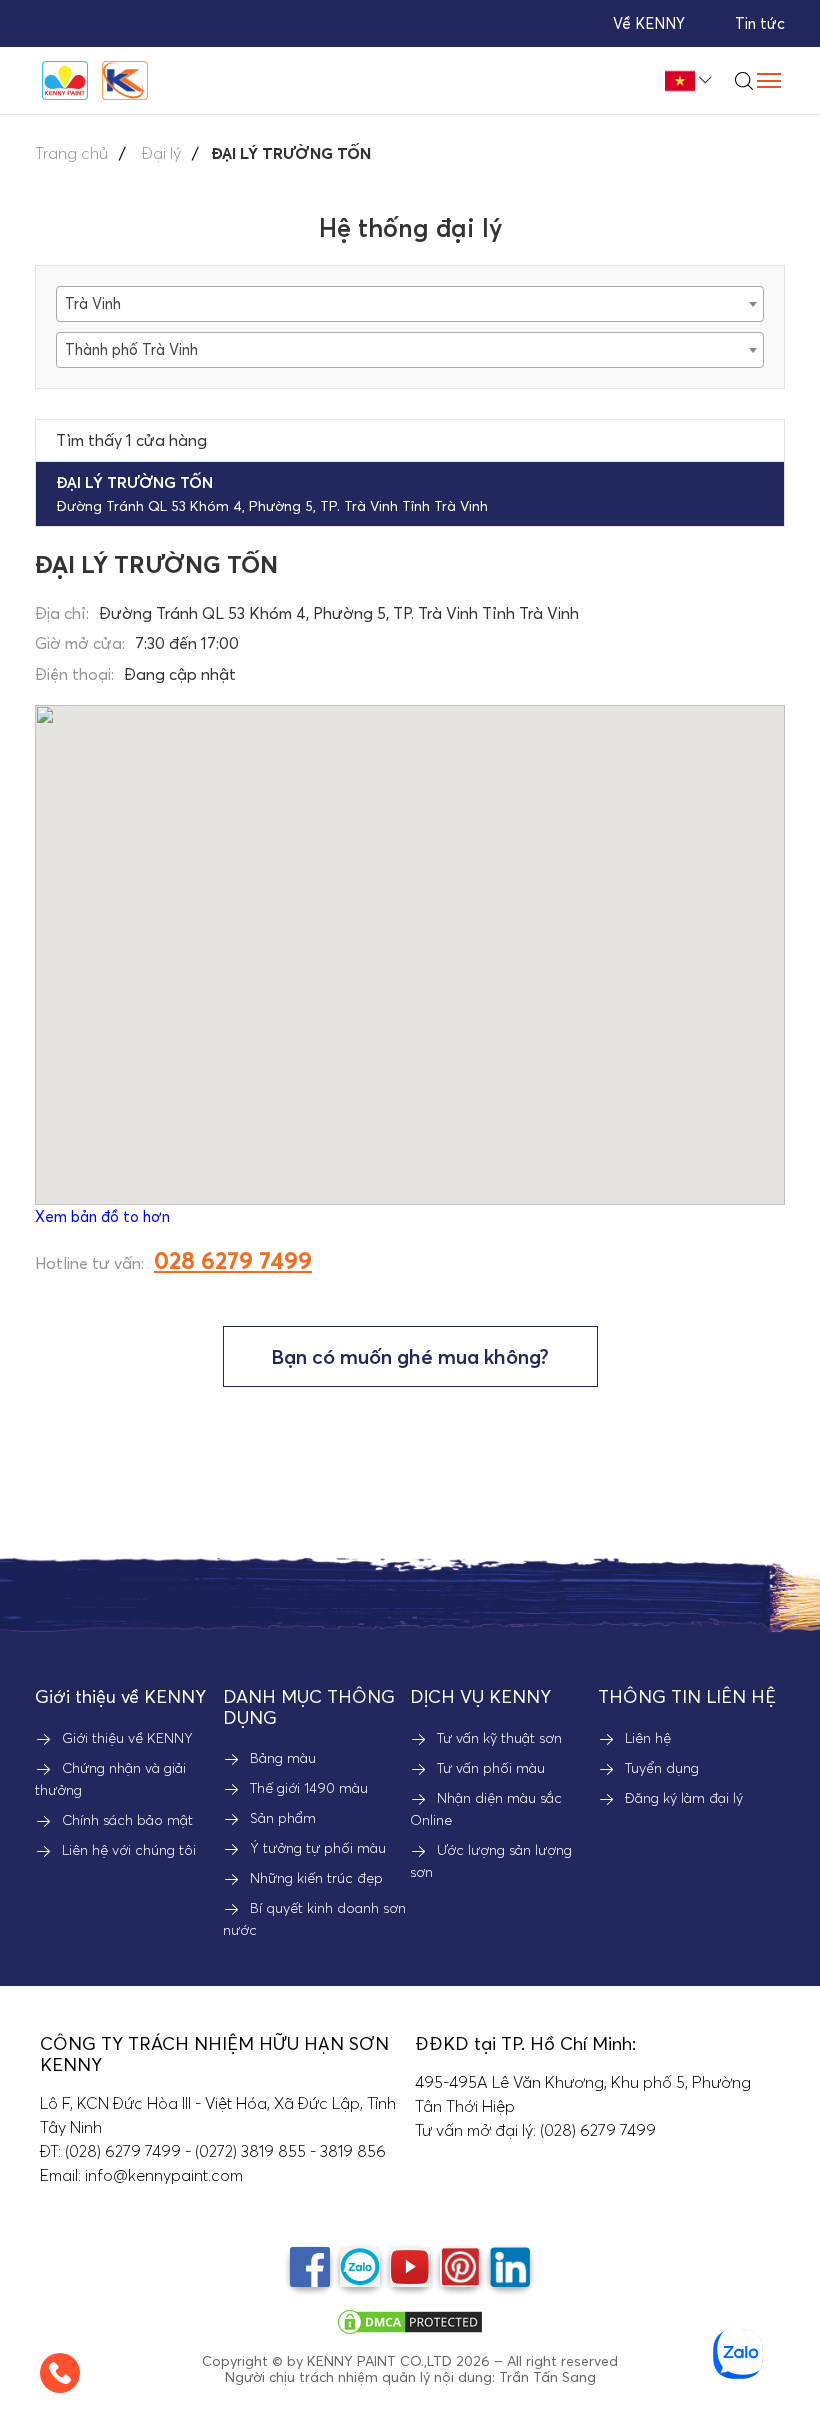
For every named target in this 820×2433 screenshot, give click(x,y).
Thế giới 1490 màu (309, 1788)
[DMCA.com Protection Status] (410, 2320)
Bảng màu (283, 1758)
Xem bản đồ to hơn (102, 1216)
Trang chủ (71, 153)
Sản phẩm (283, 1818)
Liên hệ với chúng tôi (129, 1850)
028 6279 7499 (233, 1260)
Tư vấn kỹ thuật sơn (499, 1738)
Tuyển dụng (662, 1768)
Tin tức (760, 23)
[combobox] (410, 304)
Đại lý (161, 153)
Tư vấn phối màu (491, 1768)
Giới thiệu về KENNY (127, 1738)
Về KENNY (649, 23)
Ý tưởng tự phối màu (318, 1848)
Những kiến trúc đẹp (316, 1878)
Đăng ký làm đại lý (684, 1798)
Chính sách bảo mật (127, 1820)
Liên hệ (648, 1738)
